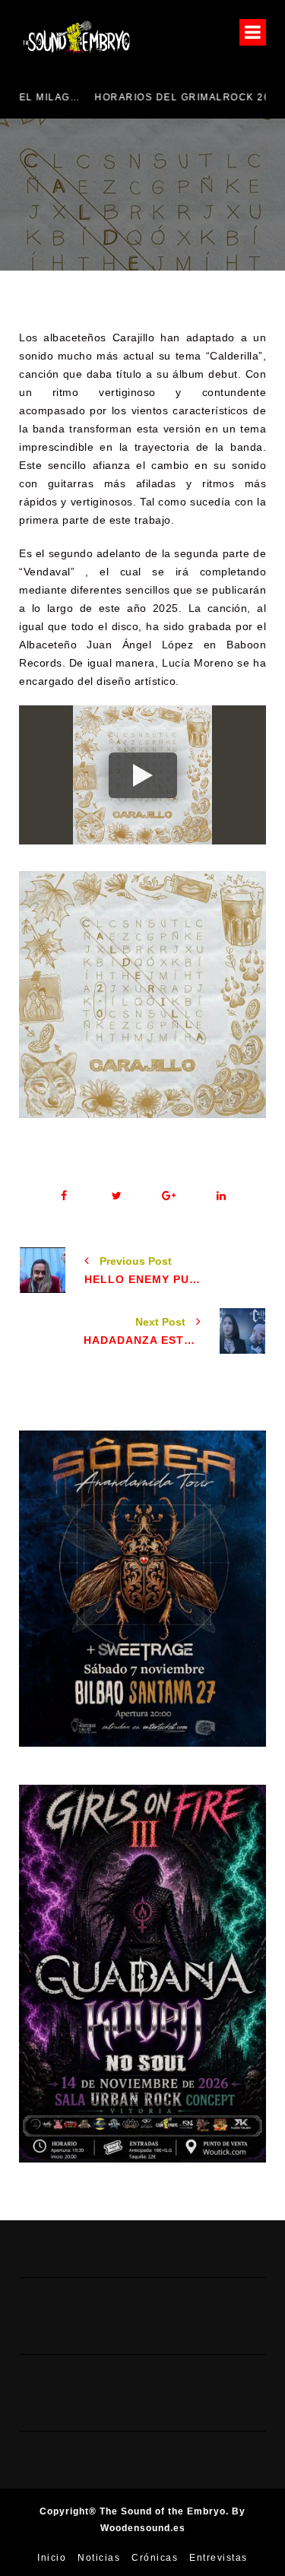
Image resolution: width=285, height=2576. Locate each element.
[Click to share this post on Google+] (169, 1196)
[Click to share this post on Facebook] (64, 1196)
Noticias (99, 2558)
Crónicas (155, 2558)
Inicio (52, 2558)
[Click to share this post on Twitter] (117, 1196)
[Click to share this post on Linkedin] (222, 1196)
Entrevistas (218, 2558)
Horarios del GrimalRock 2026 (120, 97)
